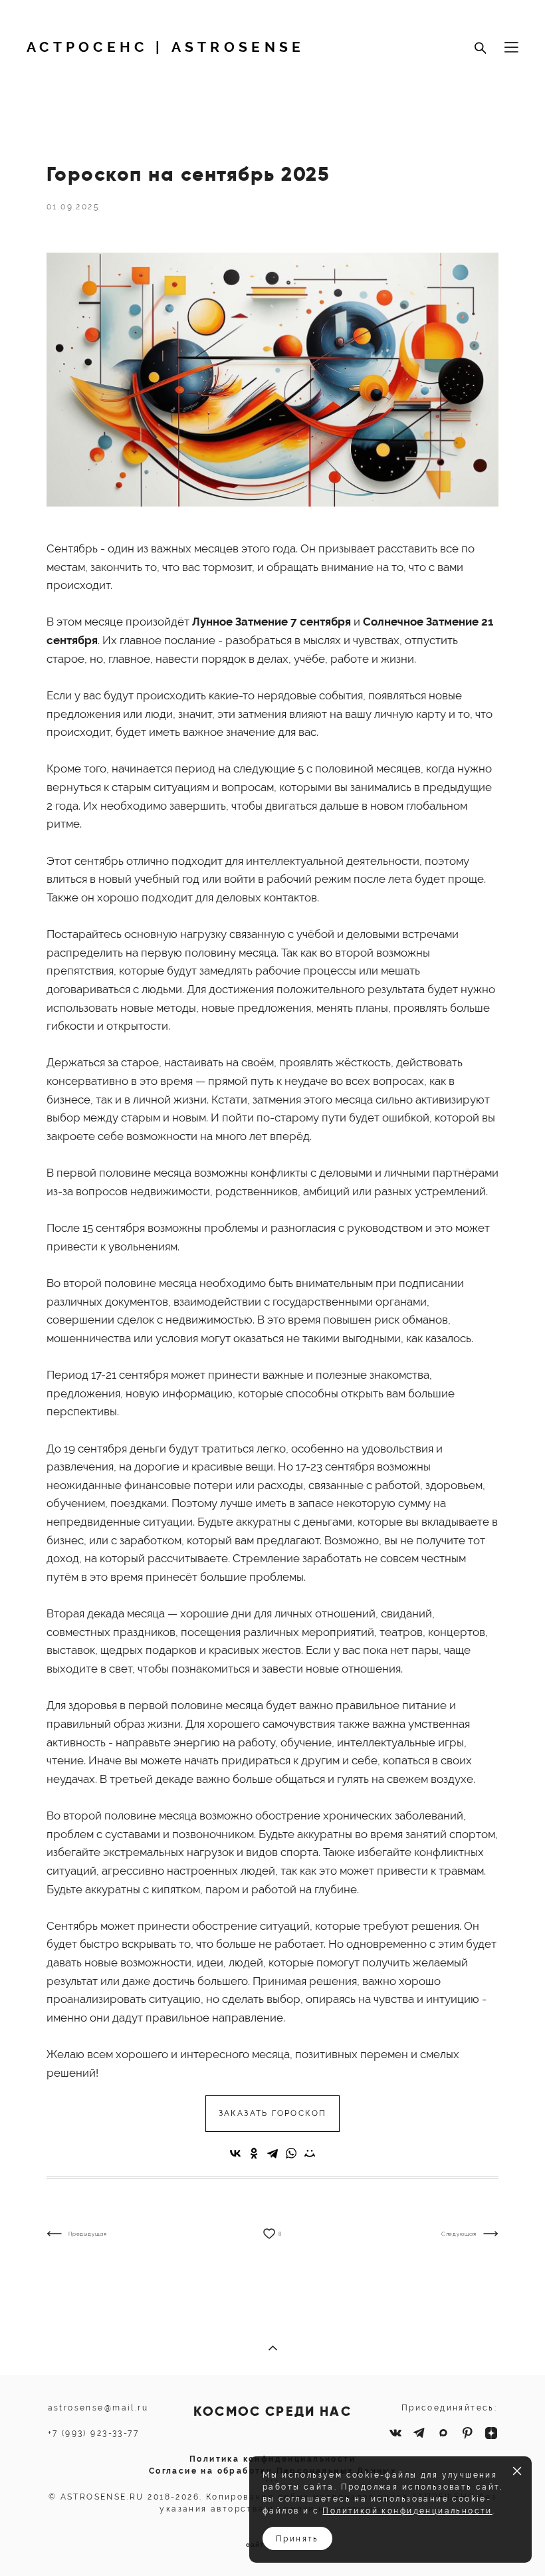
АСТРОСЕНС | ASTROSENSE (166, 48)
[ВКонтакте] (235, 2153)
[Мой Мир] (310, 2153)
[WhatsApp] (291, 2153)
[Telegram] (272, 2153)
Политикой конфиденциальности (407, 2511)
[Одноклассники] (254, 2153)
